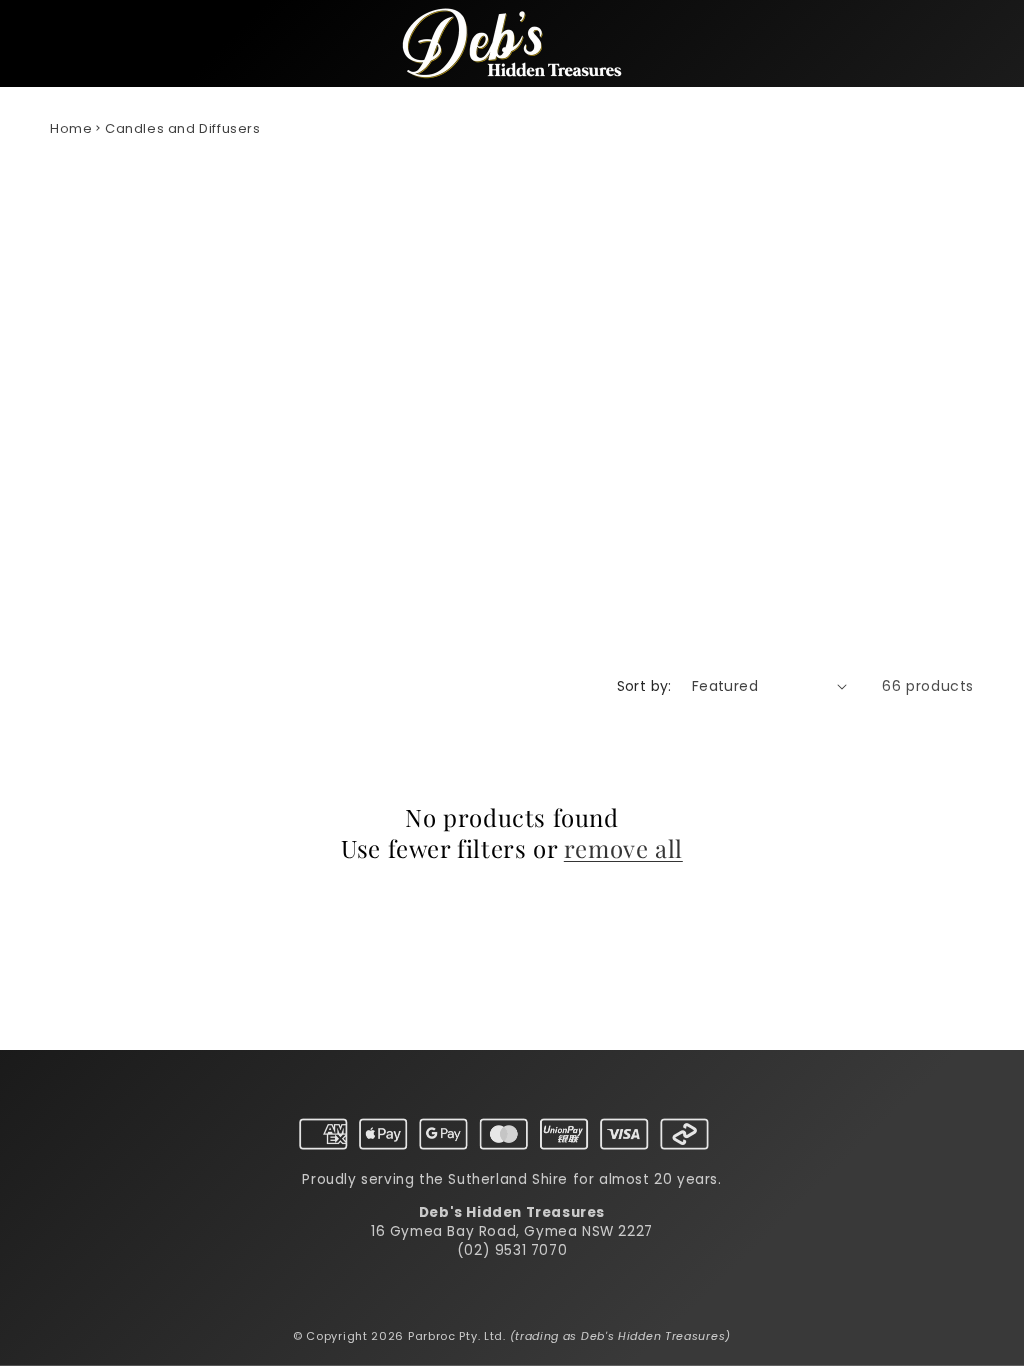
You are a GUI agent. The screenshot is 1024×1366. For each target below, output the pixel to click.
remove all (623, 848)
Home (71, 128)
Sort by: (644, 686)
